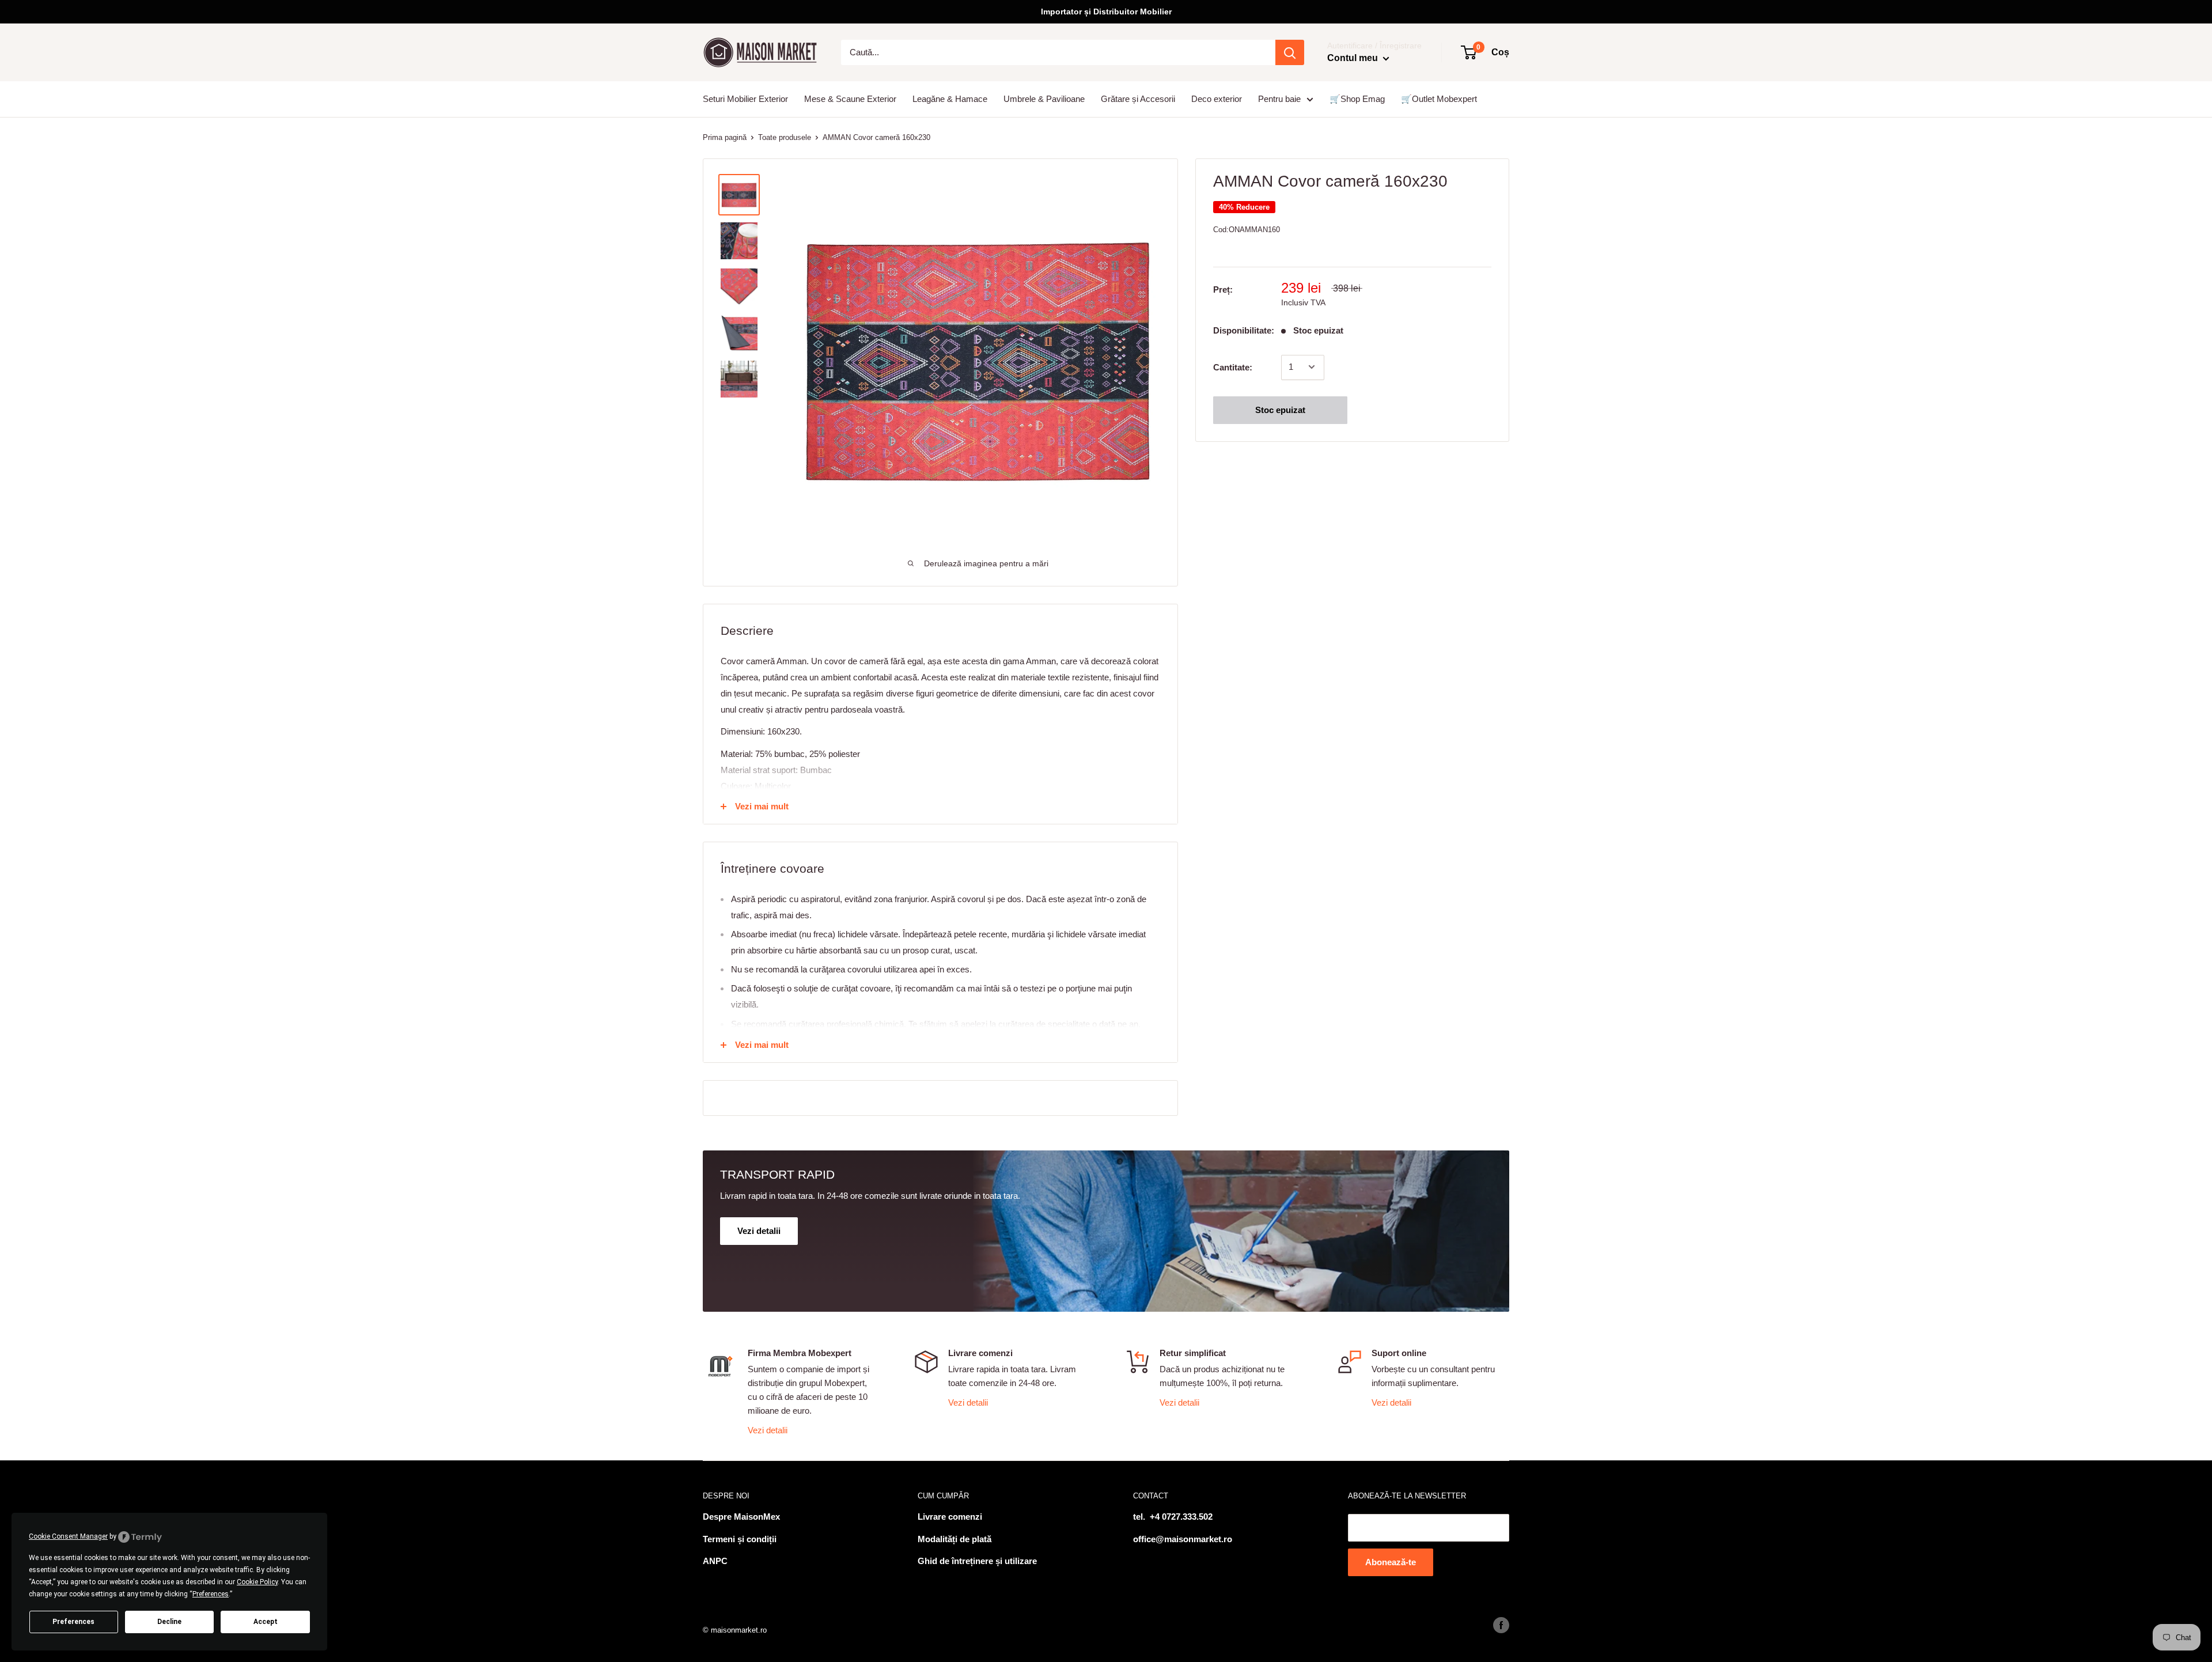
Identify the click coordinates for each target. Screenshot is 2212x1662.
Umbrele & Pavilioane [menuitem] (1044, 99)
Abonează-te (1391, 1562)
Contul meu (1354, 58)
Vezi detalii (768, 1430)
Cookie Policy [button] (257, 1582)
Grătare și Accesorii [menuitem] (1138, 99)
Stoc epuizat (1280, 409)
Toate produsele (785, 137)
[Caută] (1290, 52)
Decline (169, 1622)
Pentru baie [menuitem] (1279, 99)
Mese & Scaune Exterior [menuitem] (850, 99)
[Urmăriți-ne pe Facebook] (1501, 1625)
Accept (266, 1622)
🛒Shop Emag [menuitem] (1357, 99)
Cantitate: (1233, 367)
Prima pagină (725, 137)
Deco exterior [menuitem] (1217, 99)
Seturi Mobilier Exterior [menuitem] (745, 99)
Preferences (73, 1622)
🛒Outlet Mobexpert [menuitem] (1439, 99)
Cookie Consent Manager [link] (68, 1536)
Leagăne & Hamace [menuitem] (950, 99)
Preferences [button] (211, 1594)
